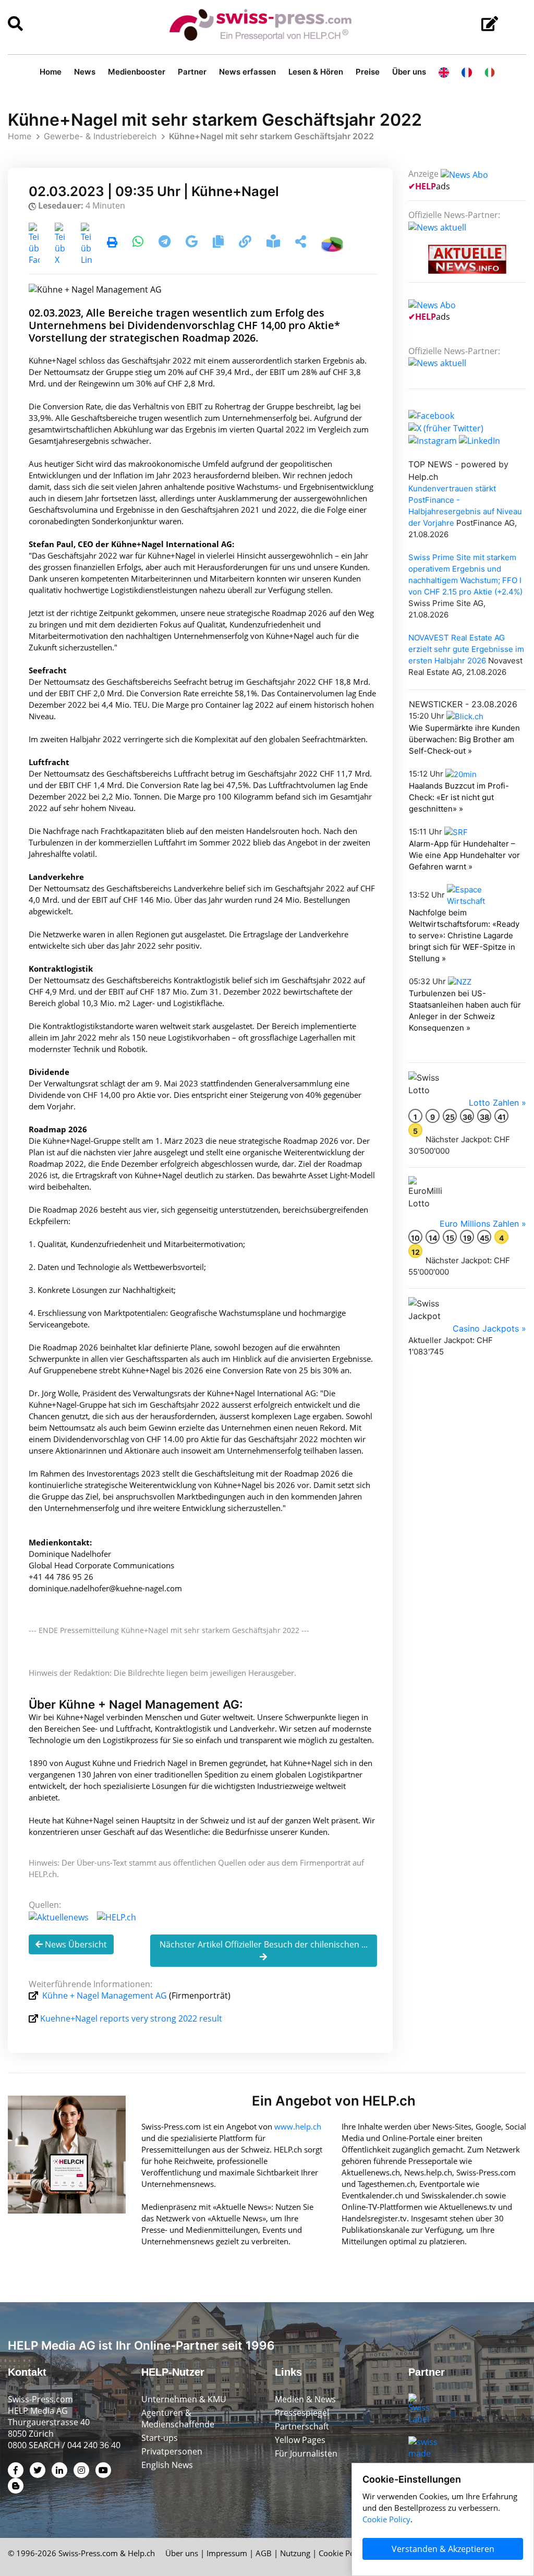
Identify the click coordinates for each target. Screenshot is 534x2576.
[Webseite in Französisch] (467, 72)
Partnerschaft (302, 2426)
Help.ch (141, 2553)
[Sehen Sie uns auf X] (446, 427)
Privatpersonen (172, 2451)
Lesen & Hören (316, 72)
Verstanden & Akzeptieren (443, 2549)
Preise (368, 72)
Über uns (409, 72)
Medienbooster (137, 72)
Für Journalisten (306, 2453)
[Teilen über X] (60, 243)
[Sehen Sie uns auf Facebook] (431, 415)
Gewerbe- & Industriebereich (100, 136)
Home (51, 72)
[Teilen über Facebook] (34, 243)
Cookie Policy (343, 2553)
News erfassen (247, 72)
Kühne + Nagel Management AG (105, 1996)
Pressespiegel (302, 2413)
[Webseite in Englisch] (444, 72)
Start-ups (160, 2438)
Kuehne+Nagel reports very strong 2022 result (131, 2018)
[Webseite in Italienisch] (490, 72)
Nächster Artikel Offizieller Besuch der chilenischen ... (264, 1944)
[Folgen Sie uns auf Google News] (193, 243)
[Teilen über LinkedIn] (86, 243)
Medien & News (305, 2399)
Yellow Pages (300, 2440)
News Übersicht (75, 1944)
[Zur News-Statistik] (332, 243)
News (85, 72)
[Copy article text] (219, 243)
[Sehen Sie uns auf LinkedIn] (480, 440)
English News (167, 2465)
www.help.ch (298, 2126)
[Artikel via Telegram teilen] (166, 243)
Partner (192, 72)
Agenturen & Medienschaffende (178, 2418)
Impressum (227, 2553)
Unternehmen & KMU (184, 2399)
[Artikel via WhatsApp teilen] (139, 243)
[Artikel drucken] (112, 243)
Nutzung (295, 2553)
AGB (264, 2553)
